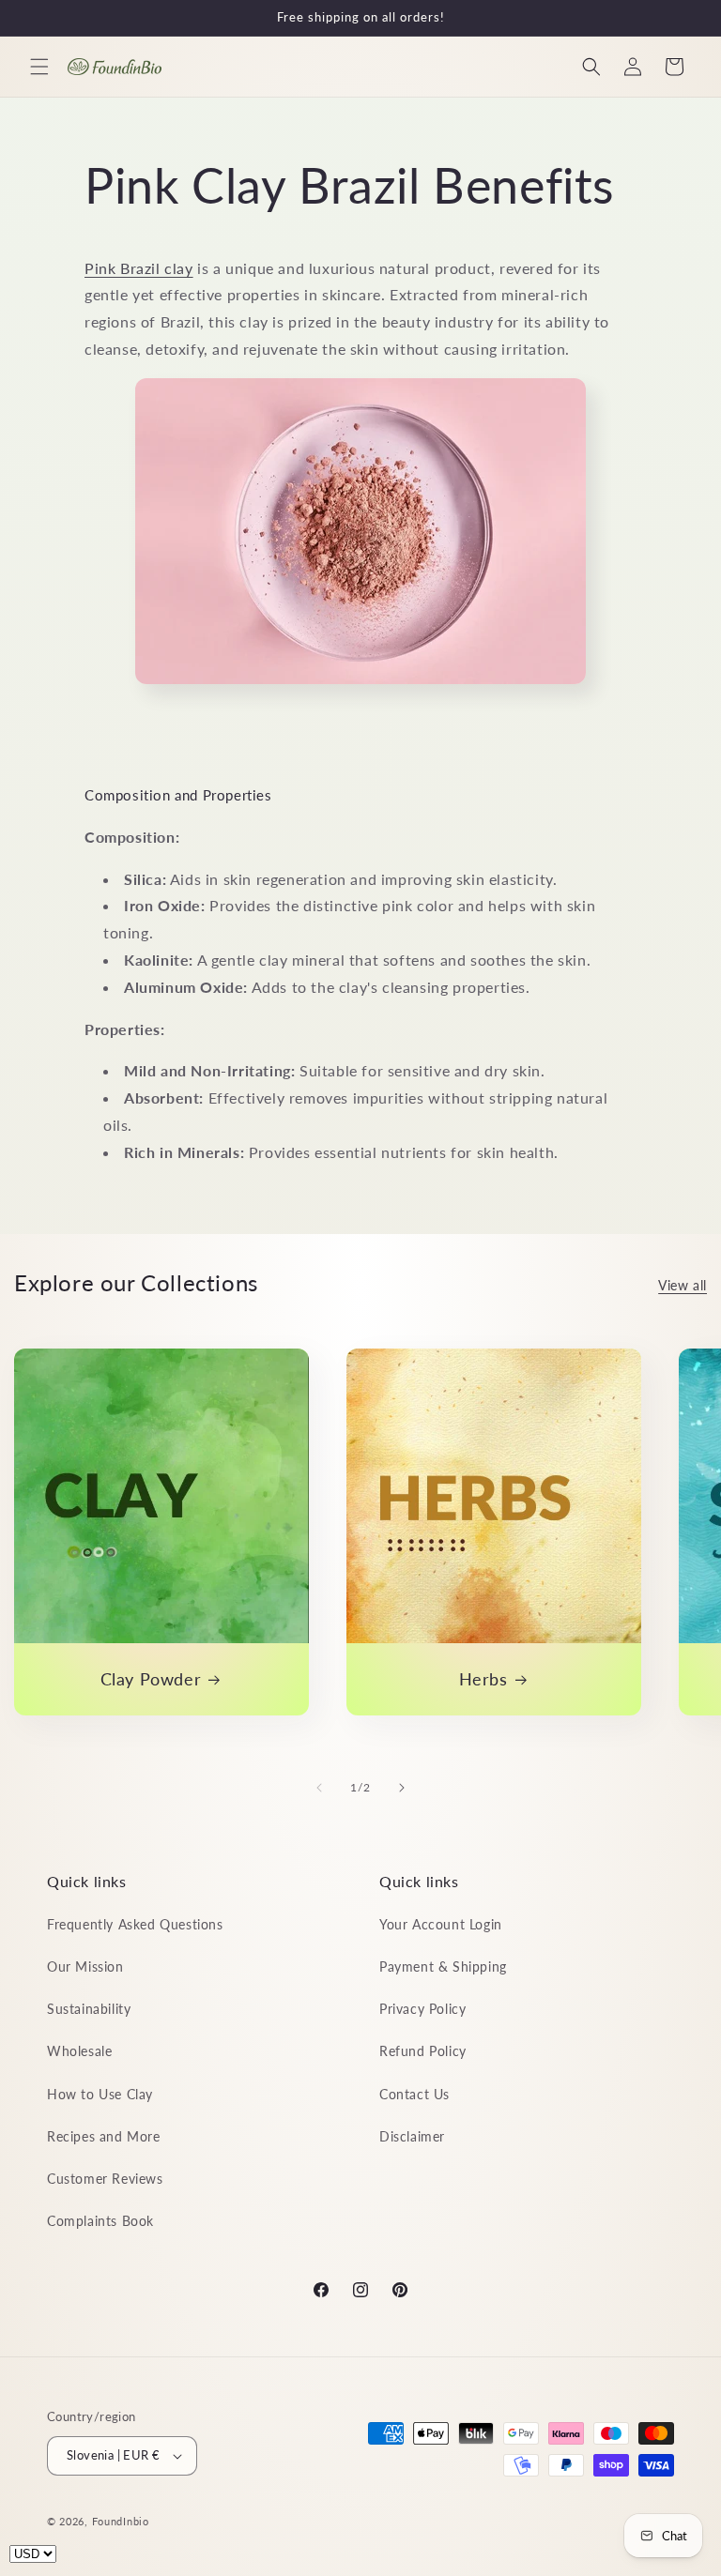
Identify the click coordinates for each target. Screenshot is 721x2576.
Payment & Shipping (443, 1966)
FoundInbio (121, 2521)
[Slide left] (319, 1788)
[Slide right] (402, 1788)
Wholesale (79, 2051)
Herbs (483, 1679)
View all (683, 1285)
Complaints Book (100, 2221)
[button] (39, 67)
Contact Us (414, 2094)
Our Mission (85, 1966)
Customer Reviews (105, 2179)
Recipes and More (104, 2136)
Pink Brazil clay (139, 268)
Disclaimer (412, 2136)
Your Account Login (441, 1924)
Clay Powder (151, 1679)
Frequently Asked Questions (135, 1924)
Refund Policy (423, 2051)
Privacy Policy (422, 2009)
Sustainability (89, 2009)
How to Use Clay (100, 2094)
